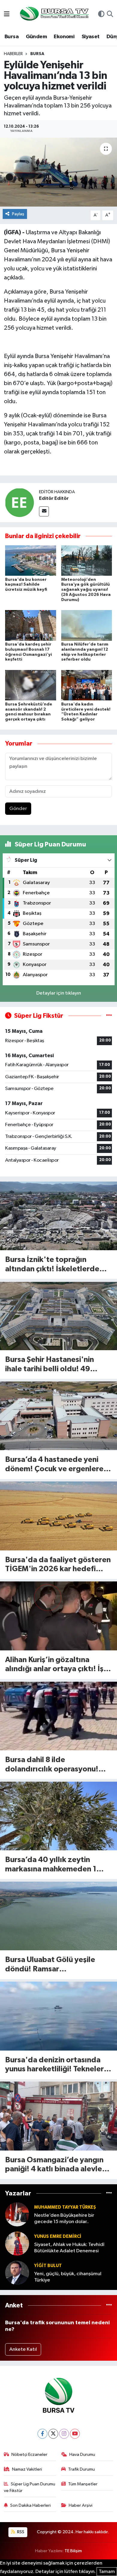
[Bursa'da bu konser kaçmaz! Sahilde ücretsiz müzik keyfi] (31, 561)
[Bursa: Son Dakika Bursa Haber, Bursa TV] (54, 14)
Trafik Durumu (81, 2469)
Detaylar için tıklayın (59, 993)
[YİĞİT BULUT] (17, 2273)
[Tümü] (109, 2193)
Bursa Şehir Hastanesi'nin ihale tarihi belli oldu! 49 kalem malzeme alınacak (49, 1365)
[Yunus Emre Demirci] (17, 2244)
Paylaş (18, 214)
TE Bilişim (73, 2551)
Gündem (36, 37)
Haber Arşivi (81, 2505)
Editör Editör (54, 498)
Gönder (18, 809)
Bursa (12, 37)
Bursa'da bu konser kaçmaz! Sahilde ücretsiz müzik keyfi (26, 585)
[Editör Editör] (19, 502)
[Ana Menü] (7, 15)
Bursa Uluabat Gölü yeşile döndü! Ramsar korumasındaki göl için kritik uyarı (54, 1965)
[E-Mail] (44, 511)
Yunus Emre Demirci (58, 2236)
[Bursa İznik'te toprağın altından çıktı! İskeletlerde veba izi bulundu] (58, 1216)
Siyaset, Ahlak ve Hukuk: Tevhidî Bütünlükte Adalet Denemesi (69, 2248)
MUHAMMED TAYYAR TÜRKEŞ (65, 2207)
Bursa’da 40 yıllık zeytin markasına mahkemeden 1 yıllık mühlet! (51, 1865)
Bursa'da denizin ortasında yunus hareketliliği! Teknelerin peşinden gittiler (57, 2065)
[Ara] (110, 15)
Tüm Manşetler (83, 2484)
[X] (53, 2434)
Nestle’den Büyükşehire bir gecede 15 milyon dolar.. (64, 2219)
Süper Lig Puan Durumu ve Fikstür (30, 2487)
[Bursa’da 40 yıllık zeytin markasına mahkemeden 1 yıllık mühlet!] (58, 1816)
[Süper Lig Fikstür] (109, 1016)
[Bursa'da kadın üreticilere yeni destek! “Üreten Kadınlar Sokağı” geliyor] (87, 685)
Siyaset (91, 37)
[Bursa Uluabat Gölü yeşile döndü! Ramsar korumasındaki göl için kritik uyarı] (58, 1916)
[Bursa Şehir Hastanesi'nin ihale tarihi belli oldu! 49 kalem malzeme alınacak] (58, 1316)
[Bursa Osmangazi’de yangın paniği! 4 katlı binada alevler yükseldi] (58, 2116)
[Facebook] (42, 2434)
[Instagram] (64, 2434)
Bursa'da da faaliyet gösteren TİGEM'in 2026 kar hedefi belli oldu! (58, 1565)
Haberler (13, 54)
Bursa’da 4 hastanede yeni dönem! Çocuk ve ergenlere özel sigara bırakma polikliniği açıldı (57, 1465)
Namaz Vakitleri (27, 2469)
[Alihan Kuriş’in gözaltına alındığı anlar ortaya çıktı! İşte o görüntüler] (58, 1616)
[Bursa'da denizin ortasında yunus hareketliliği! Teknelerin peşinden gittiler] (58, 2016)
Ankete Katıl (23, 2349)
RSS (20, 2532)
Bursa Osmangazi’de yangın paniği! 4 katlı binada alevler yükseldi (55, 2165)
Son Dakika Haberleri (30, 2505)
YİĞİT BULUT (48, 2266)
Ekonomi (64, 37)
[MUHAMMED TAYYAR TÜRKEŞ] (17, 2215)
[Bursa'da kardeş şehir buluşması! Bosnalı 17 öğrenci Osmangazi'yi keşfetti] (31, 625)
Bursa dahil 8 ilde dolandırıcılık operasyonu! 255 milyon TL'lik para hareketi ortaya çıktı (52, 1765)
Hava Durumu (82, 2455)
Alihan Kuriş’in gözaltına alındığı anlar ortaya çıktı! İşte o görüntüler (58, 1665)
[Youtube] (75, 2434)
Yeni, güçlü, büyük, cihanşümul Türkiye (68, 2277)
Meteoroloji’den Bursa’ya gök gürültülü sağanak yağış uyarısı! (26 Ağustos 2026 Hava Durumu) (86, 590)
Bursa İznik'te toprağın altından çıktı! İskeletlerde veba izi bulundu (52, 1265)
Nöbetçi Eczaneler (29, 2455)
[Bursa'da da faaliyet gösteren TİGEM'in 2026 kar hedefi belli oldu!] (58, 1516)
